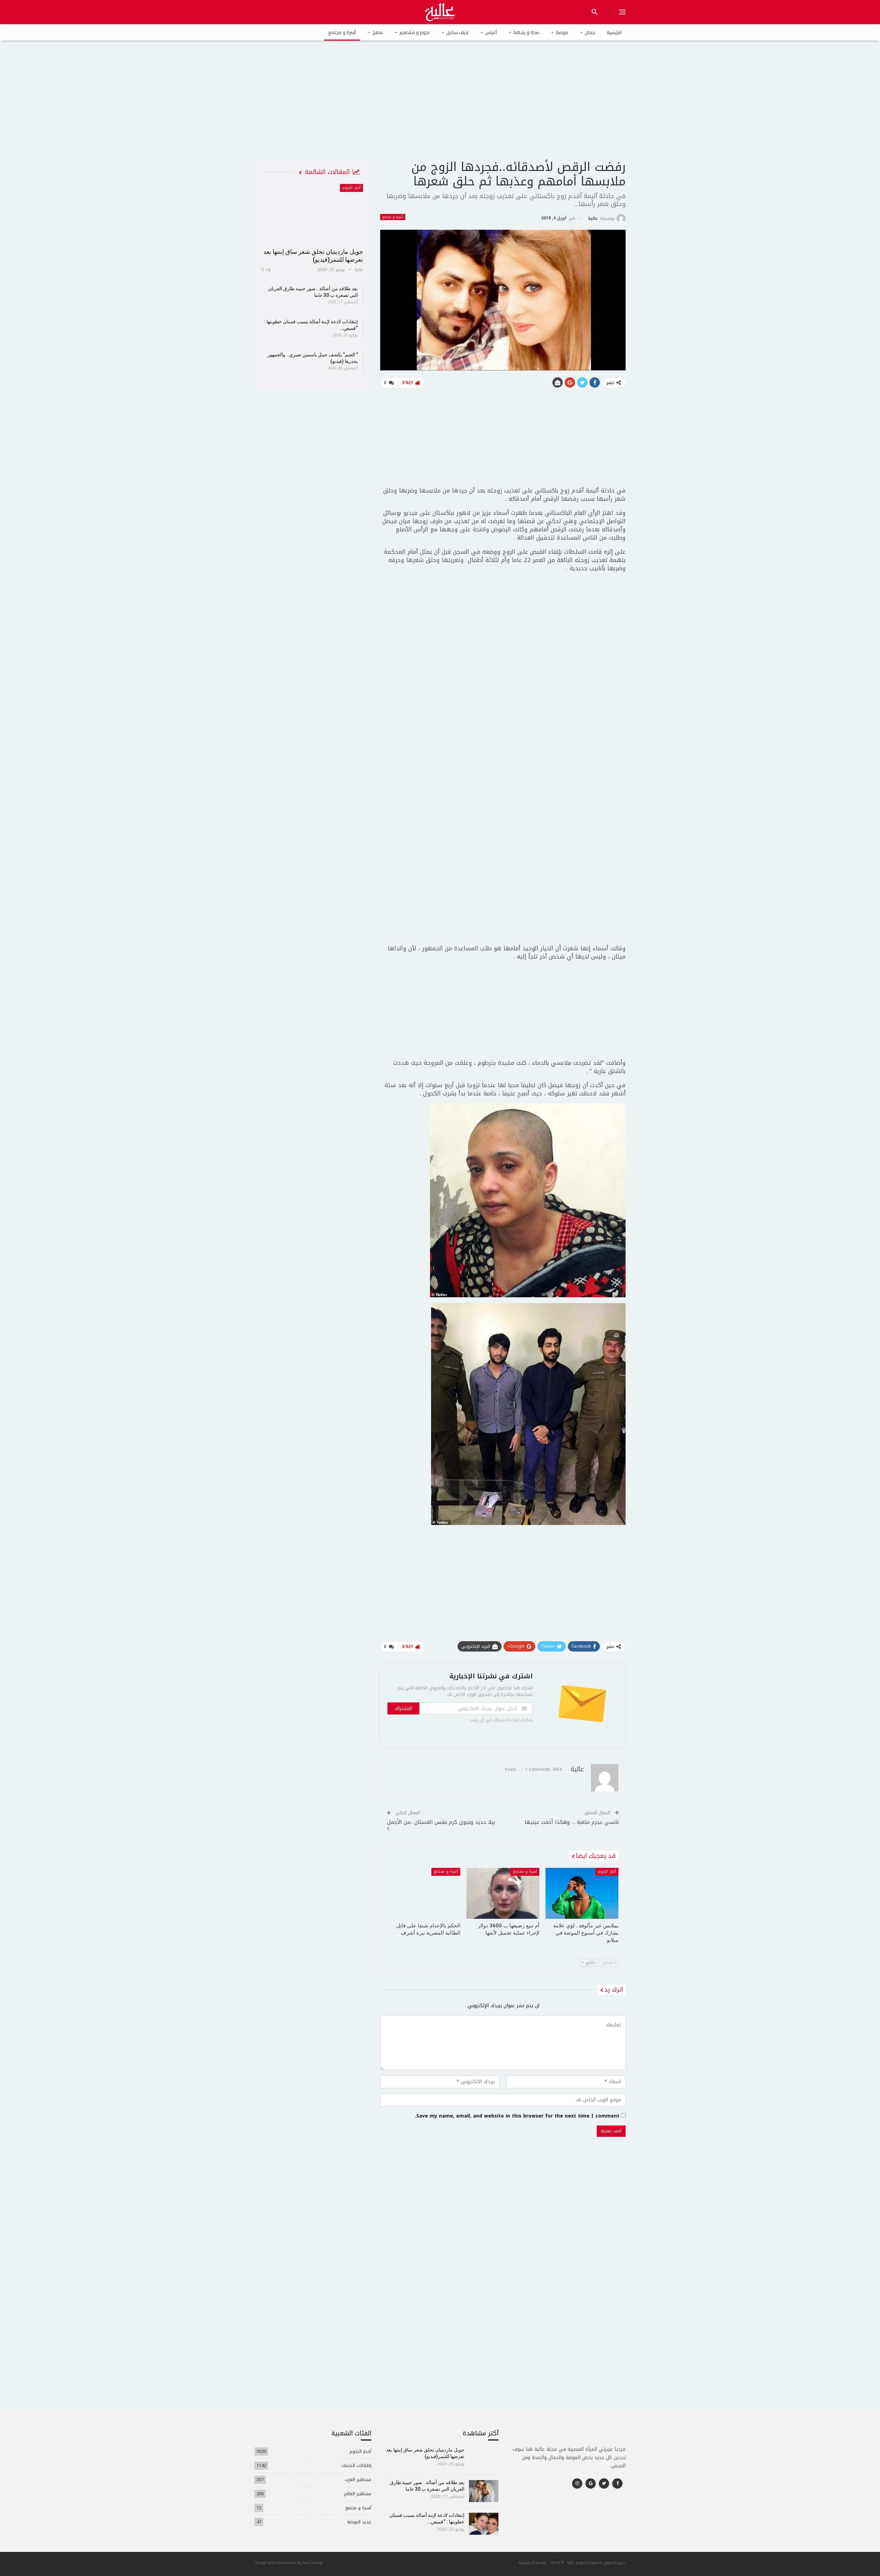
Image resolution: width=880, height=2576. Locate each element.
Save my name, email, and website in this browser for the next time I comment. (517, 2116)
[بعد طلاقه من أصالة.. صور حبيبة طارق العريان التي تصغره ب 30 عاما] (484, 2491)
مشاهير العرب (358, 2480)
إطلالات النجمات (356, 2465)
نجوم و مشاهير (415, 32)
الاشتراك (403, 1708)
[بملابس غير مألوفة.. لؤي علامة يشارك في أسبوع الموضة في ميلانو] (582, 1893)
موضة (562, 32)
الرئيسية (614, 32)
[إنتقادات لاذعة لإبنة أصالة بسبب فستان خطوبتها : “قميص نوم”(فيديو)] (484, 2524)
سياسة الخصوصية (533, 2562)
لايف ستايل (457, 32)
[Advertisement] (440, 106)
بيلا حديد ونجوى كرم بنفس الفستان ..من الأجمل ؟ (441, 1826)
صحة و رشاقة (526, 32)
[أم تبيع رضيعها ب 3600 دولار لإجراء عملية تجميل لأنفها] (503, 1893)
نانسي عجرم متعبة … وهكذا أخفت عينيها (572, 1822)
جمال (590, 32)
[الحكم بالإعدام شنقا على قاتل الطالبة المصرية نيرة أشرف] (424, 1893)
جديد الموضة (359, 2522)
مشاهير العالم (358, 2494)
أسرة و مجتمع (342, 32)
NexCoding (312, 2562)
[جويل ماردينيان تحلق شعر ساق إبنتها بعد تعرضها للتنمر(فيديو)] (312, 214)
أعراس (491, 32)
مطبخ (378, 32)
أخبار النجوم (607, 1871)
